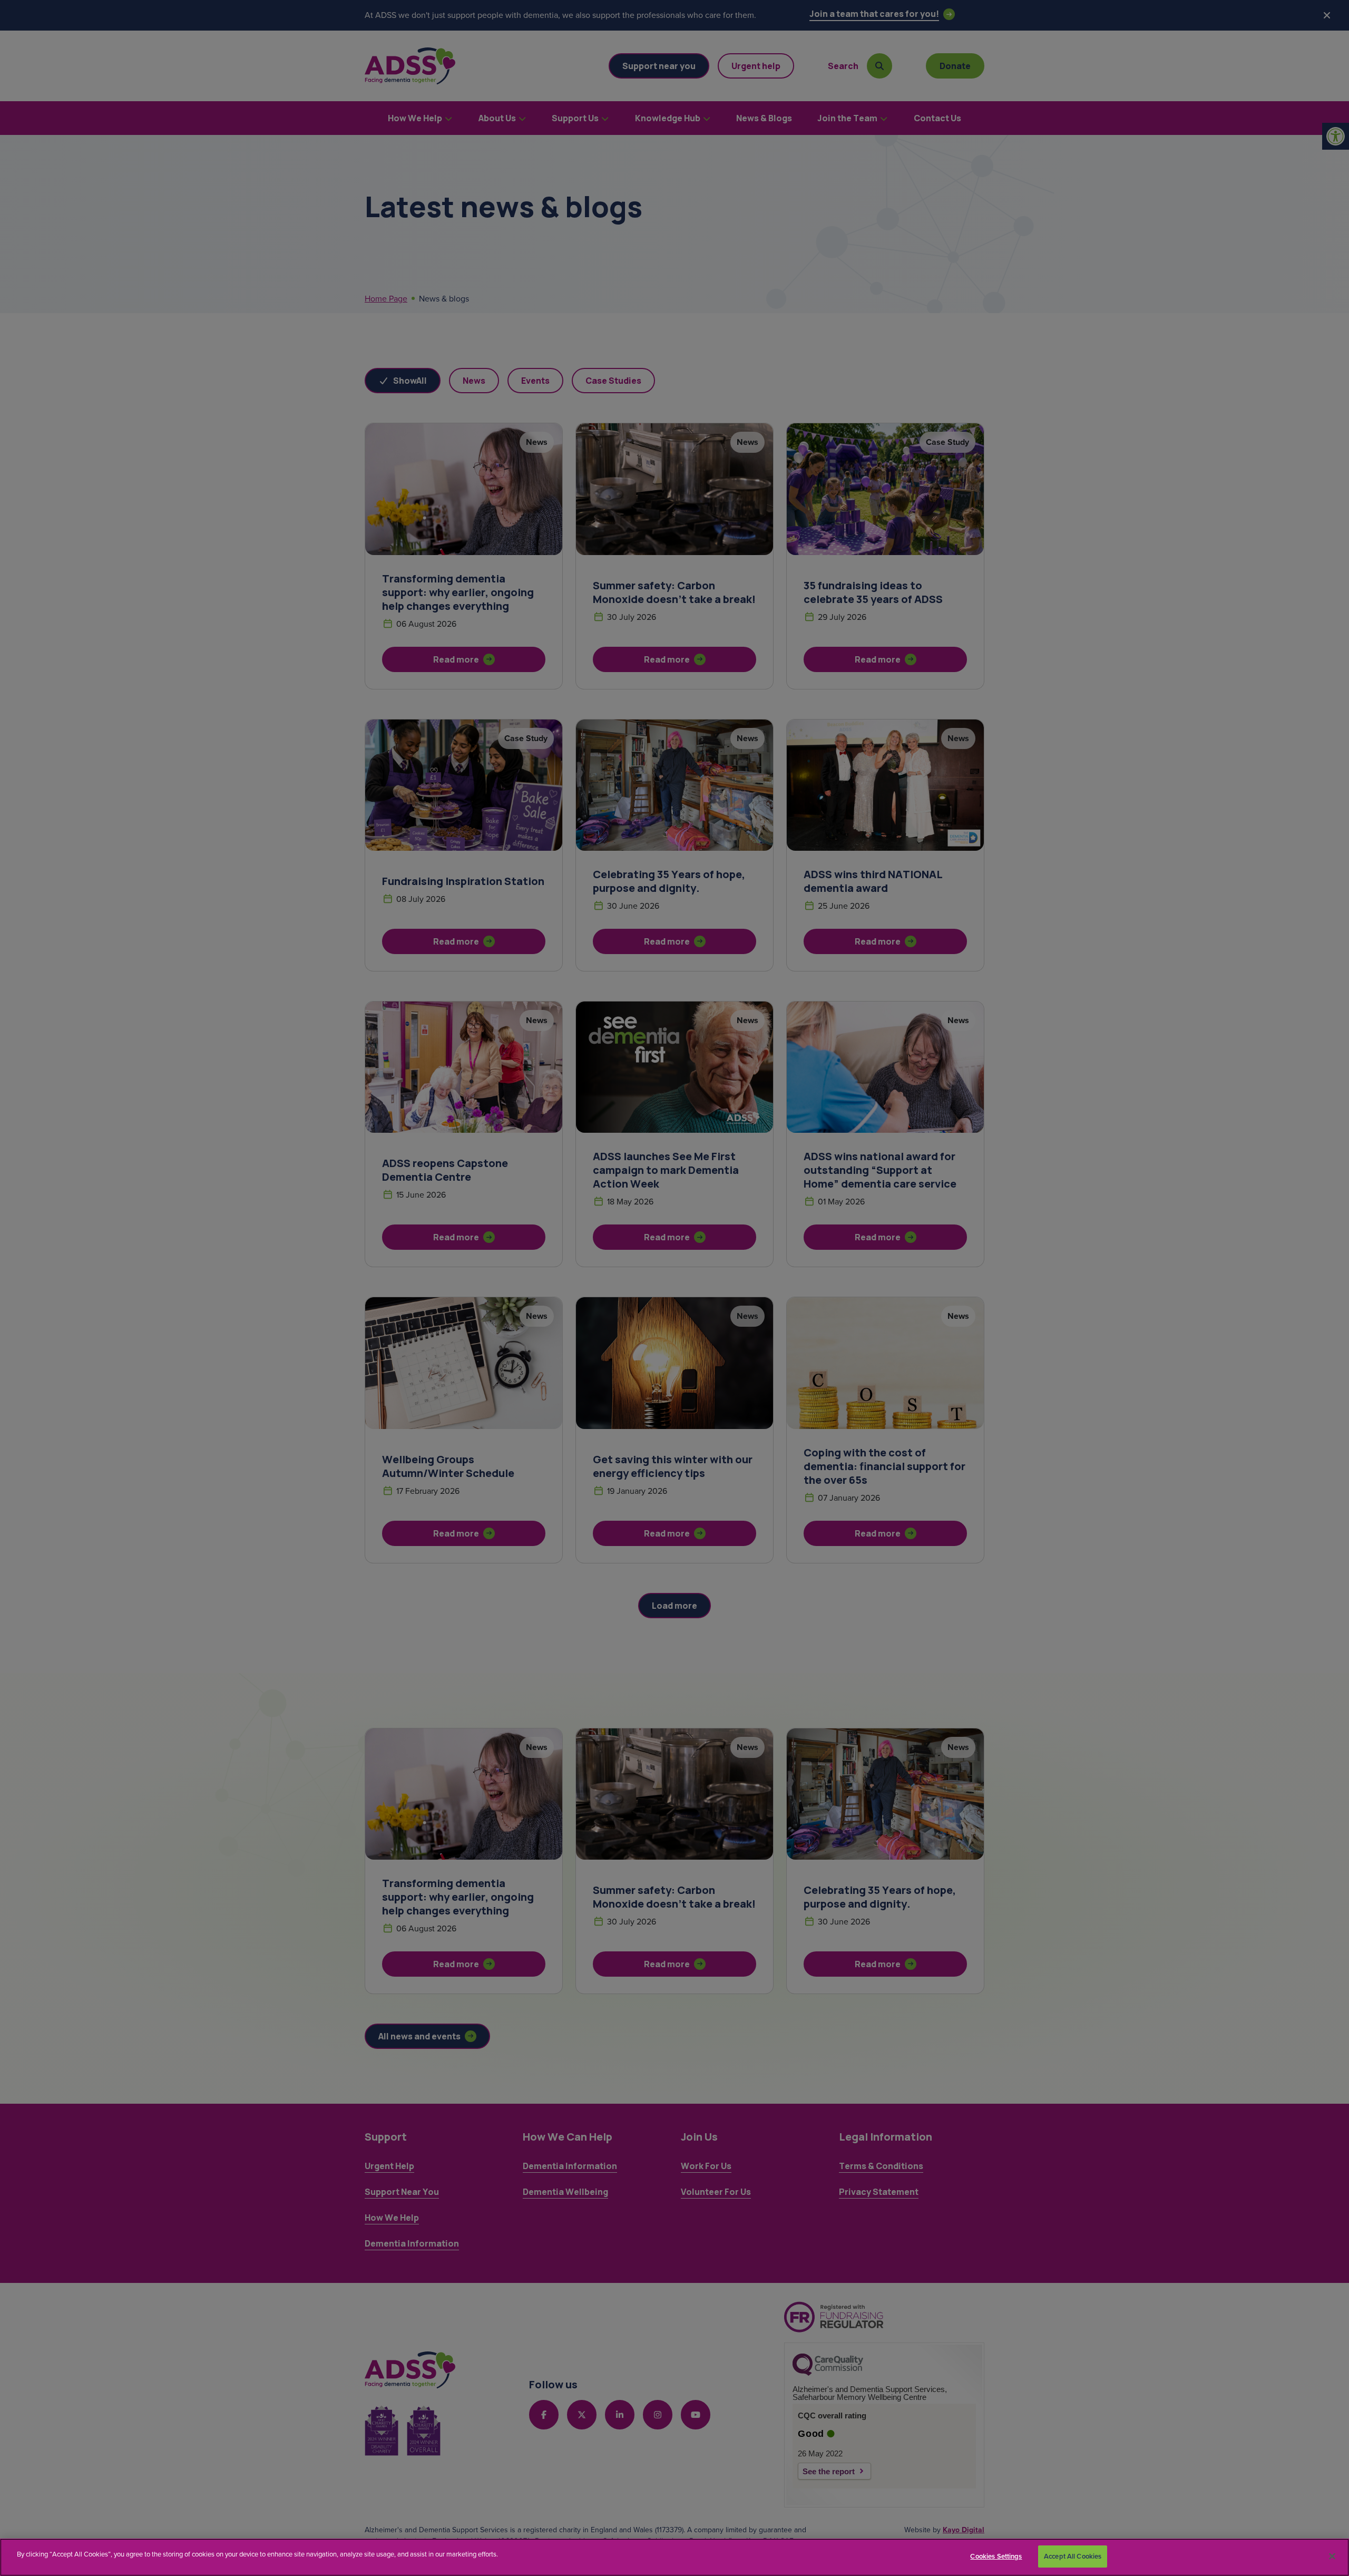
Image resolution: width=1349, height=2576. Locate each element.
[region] (674, 2557)
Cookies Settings (996, 2556)
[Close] (1332, 2556)
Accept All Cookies (1073, 2556)
